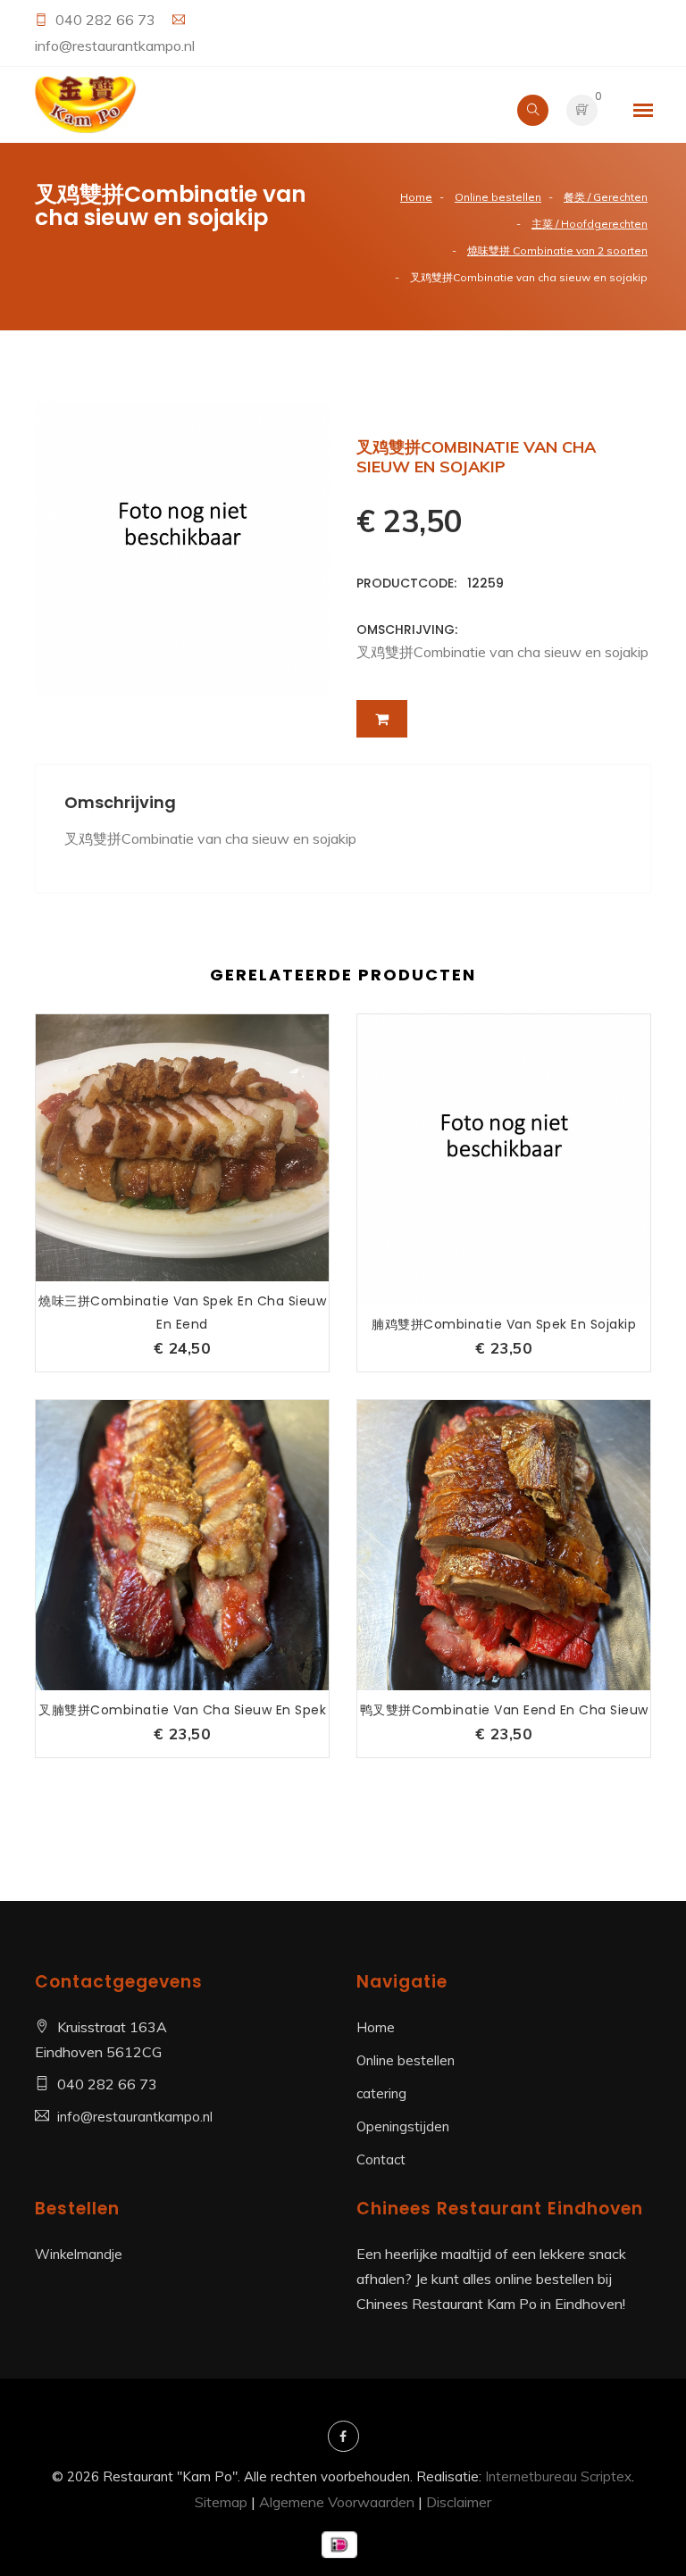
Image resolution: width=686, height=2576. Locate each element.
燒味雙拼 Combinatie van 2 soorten (557, 250)
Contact (381, 2159)
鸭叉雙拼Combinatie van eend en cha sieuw (504, 1710)
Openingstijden (403, 2126)
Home (416, 197)
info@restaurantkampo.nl (115, 46)
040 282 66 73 (107, 20)
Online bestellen (498, 197)
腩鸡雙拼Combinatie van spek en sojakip (504, 1324)
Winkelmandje (79, 2254)
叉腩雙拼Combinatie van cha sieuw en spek (182, 1710)
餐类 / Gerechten (606, 197)
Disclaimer (459, 2502)
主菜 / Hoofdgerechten (590, 224)
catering (381, 2093)
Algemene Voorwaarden (337, 2502)
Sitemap (221, 2502)
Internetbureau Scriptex (558, 2476)
